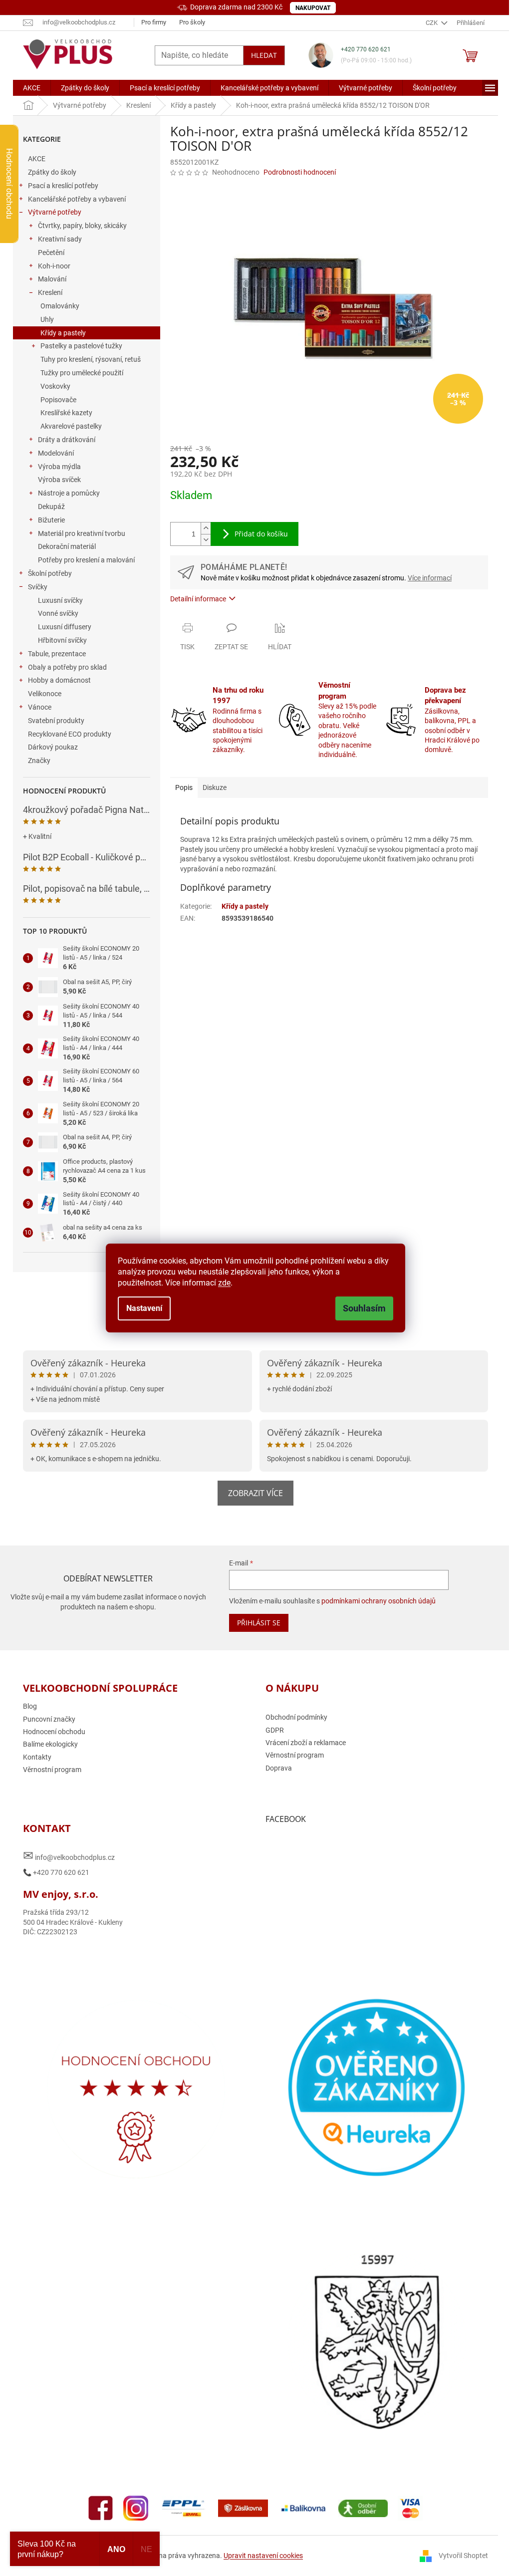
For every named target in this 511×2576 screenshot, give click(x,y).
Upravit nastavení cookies (263, 2556)
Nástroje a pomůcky (69, 493)
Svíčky (38, 587)
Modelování (56, 453)
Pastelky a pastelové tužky (81, 346)
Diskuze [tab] (215, 787)
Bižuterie (51, 520)
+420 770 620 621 (366, 49)
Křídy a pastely (63, 333)
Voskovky (55, 386)
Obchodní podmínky (296, 1717)
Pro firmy (154, 22)
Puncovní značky (49, 1719)
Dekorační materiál (67, 546)
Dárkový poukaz (53, 747)
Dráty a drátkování (67, 440)
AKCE (37, 159)
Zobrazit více (255, 1493)
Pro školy (192, 22)
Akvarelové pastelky (71, 426)
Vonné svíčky (58, 613)
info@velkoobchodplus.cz (69, 1856)
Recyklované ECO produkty (70, 734)
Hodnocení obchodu (54, 1732)
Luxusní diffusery (65, 627)
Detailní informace (198, 599)
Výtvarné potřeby (55, 212)
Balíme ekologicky (50, 1744)
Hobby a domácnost (59, 680)
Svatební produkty (56, 721)
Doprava (279, 1768)
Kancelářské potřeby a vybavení (77, 199)
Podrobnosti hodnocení (300, 172)
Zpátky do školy (52, 172)
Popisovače (58, 400)
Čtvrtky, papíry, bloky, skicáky (82, 226)
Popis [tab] (184, 787)
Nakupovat (313, 8)
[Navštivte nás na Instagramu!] (136, 2508)
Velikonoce (45, 694)
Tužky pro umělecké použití (82, 373)
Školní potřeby (50, 573)
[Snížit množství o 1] (206, 540)
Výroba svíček (59, 480)
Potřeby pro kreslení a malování (86, 560)
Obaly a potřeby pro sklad (67, 667)
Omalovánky (60, 306)
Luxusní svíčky (60, 600)
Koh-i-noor (54, 266)
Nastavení (144, 1308)
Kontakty (37, 1757)
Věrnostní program (52, 1770)
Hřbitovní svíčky (62, 640)
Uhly (47, 319)
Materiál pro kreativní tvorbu (82, 533)
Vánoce (40, 707)
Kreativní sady (60, 239)
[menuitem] (32, 88)
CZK (432, 23)
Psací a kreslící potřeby (63, 186)
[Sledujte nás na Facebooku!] (101, 2508)
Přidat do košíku (261, 534)
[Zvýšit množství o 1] (206, 528)
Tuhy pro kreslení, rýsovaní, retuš (91, 359)
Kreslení (50, 292)
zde (224, 1283)
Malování (52, 279)
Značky (39, 761)
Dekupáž (51, 507)
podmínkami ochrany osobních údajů (379, 1601)
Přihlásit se (259, 1623)
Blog (30, 1706)
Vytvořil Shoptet (463, 2556)
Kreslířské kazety (66, 413)
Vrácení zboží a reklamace (306, 1743)
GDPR (275, 1730)
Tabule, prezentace (57, 654)
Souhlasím (364, 1308)
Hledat (264, 55)
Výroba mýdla (59, 467)
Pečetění (51, 253)
